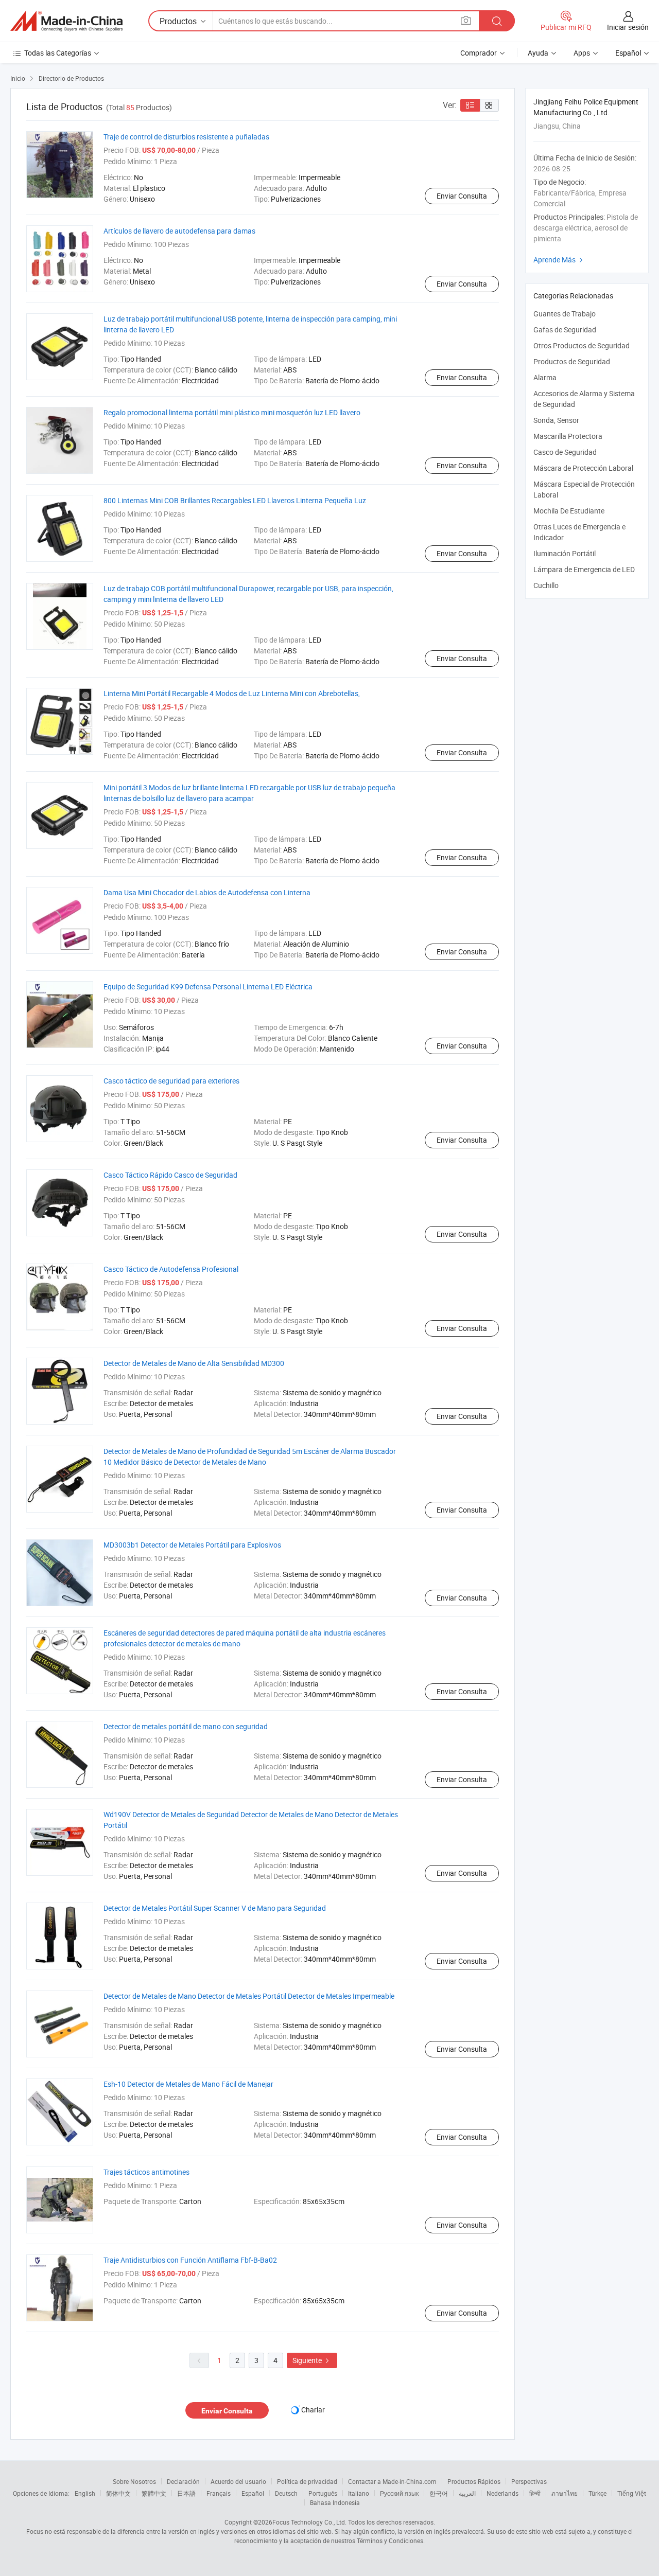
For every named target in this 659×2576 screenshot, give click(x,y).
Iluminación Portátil (565, 553)
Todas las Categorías (58, 53)
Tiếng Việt (632, 2493)
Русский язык (399, 2493)
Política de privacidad (307, 2481)
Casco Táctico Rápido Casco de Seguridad (170, 1175)
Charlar (313, 2410)
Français (219, 2493)
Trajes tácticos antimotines (146, 2172)
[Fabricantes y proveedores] (66, 21)
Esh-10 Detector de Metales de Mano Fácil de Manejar (188, 2084)
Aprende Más (559, 260)
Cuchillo (546, 585)
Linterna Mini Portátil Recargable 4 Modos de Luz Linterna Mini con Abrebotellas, (232, 693)
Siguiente (312, 2360)
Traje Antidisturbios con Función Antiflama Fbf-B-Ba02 (190, 2260)
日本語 (186, 2493)
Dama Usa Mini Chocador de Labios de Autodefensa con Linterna (207, 892)
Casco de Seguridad (565, 452)
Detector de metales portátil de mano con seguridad (186, 1726)
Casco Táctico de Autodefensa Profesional (171, 1269)
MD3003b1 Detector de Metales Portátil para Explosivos (192, 1545)
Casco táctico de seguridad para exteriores (171, 1081)
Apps (582, 53)
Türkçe (597, 2493)
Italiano (359, 2493)
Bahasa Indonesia (335, 2502)
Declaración (183, 2481)
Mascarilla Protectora (568, 436)
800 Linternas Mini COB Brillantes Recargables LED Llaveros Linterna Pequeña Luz (235, 500)
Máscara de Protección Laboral (583, 468)
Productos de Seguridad (572, 361)
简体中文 (118, 2493)
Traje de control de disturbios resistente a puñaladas (186, 137)
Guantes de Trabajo (565, 314)
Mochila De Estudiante (569, 511)
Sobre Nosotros (134, 2481)
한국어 (439, 2493)
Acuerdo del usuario (238, 2481)
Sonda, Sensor (556, 420)
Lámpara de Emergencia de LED (584, 569)
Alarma (545, 377)
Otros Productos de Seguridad (582, 345)
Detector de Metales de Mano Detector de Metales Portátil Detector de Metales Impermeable (249, 1996)
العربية (467, 2493)
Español (253, 2493)
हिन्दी (535, 2493)
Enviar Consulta (462, 196)
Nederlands (502, 2493)
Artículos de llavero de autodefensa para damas (179, 231)
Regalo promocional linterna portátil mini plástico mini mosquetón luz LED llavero (232, 412)
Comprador (479, 53)
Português (323, 2493)
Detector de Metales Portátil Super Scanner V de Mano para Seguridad (215, 1908)
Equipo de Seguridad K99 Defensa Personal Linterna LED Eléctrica (208, 987)
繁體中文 (154, 2493)
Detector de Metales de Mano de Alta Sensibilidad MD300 (194, 1363)
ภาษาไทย (565, 2493)
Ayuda (538, 53)
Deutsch (286, 2493)
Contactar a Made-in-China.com (392, 2481)
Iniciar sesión (628, 27)
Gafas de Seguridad (565, 330)
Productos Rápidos (474, 2481)
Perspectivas (529, 2481)
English (85, 2493)
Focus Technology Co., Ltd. (309, 2522)
